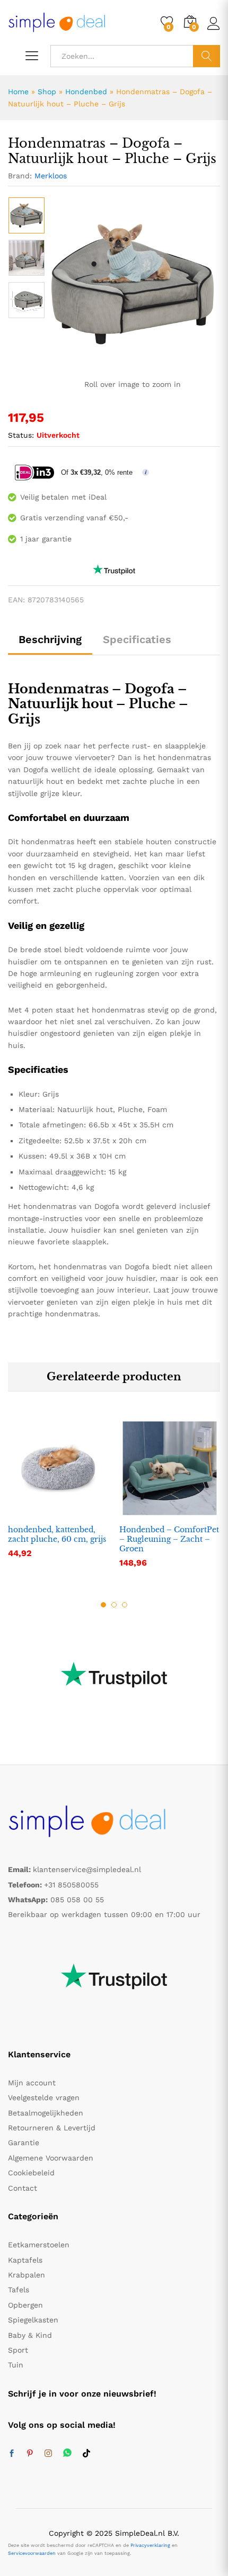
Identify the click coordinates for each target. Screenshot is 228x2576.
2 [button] (114, 1605)
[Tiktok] (86, 2454)
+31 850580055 (71, 1885)
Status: (21, 435)
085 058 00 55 (77, 1900)
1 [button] (103, 1605)
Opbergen (25, 2305)
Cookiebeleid (31, 2173)
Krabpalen (27, 2275)
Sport (18, 2350)
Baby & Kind (30, 2335)
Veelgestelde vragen (44, 2098)
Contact (23, 2188)
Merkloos (51, 176)
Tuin (16, 2365)
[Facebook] (12, 2454)
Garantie (24, 2143)
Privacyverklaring (150, 2545)
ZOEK (207, 56)
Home (18, 92)
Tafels (19, 2290)
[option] (27, 215)
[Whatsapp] (67, 2453)
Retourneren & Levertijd (52, 2128)
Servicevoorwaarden (32, 2553)
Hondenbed (86, 92)
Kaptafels (25, 2260)
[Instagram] (48, 2454)
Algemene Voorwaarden (51, 2158)
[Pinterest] (30, 2454)
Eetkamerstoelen (39, 2245)
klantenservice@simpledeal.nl (87, 1869)
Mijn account (32, 2083)
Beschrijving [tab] (50, 639)
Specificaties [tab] (137, 639)
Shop (47, 92)
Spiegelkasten (33, 2320)
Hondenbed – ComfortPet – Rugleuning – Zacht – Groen (169, 1539)
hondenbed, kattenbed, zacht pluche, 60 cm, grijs (57, 1534)
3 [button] (125, 1605)
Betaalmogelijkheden (46, 2113)
